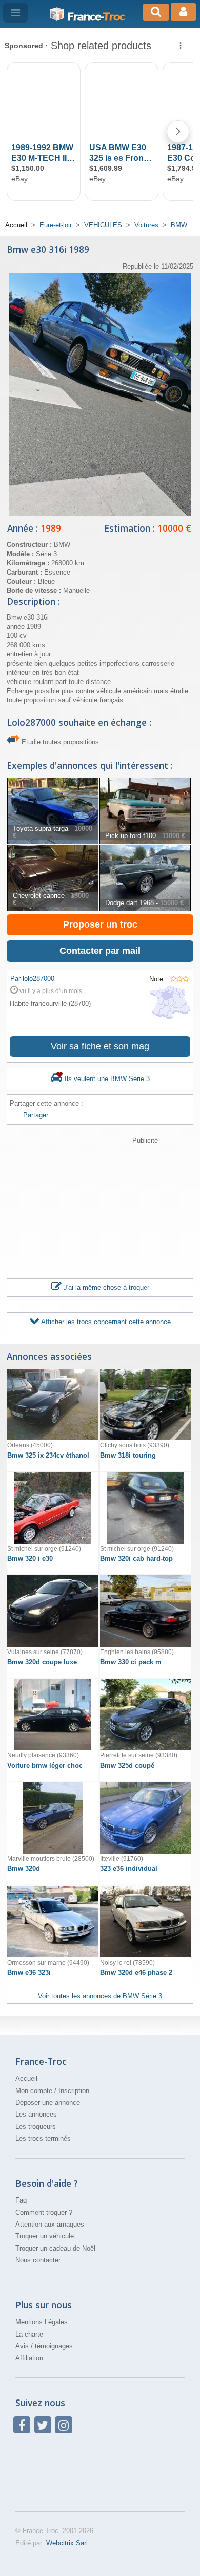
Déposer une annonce (48, 2102)
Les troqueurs (36, 2127)
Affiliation (29, 2358)
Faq (21, 2200)
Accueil (26, 2078)
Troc (96, 17)
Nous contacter (38, 2260)
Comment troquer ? (44, 2212)
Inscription (74, 2091)
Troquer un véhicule (45, 2236)
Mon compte (34, 2091)
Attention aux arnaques (50, 2224)
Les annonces (36, 2114)
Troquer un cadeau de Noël (55, 2248)
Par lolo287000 (32, 978)
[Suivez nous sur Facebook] (22, 2425)
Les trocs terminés (43, 2138)
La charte (29, 2334)
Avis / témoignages (44, 2346)
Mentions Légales (42, 2322)
